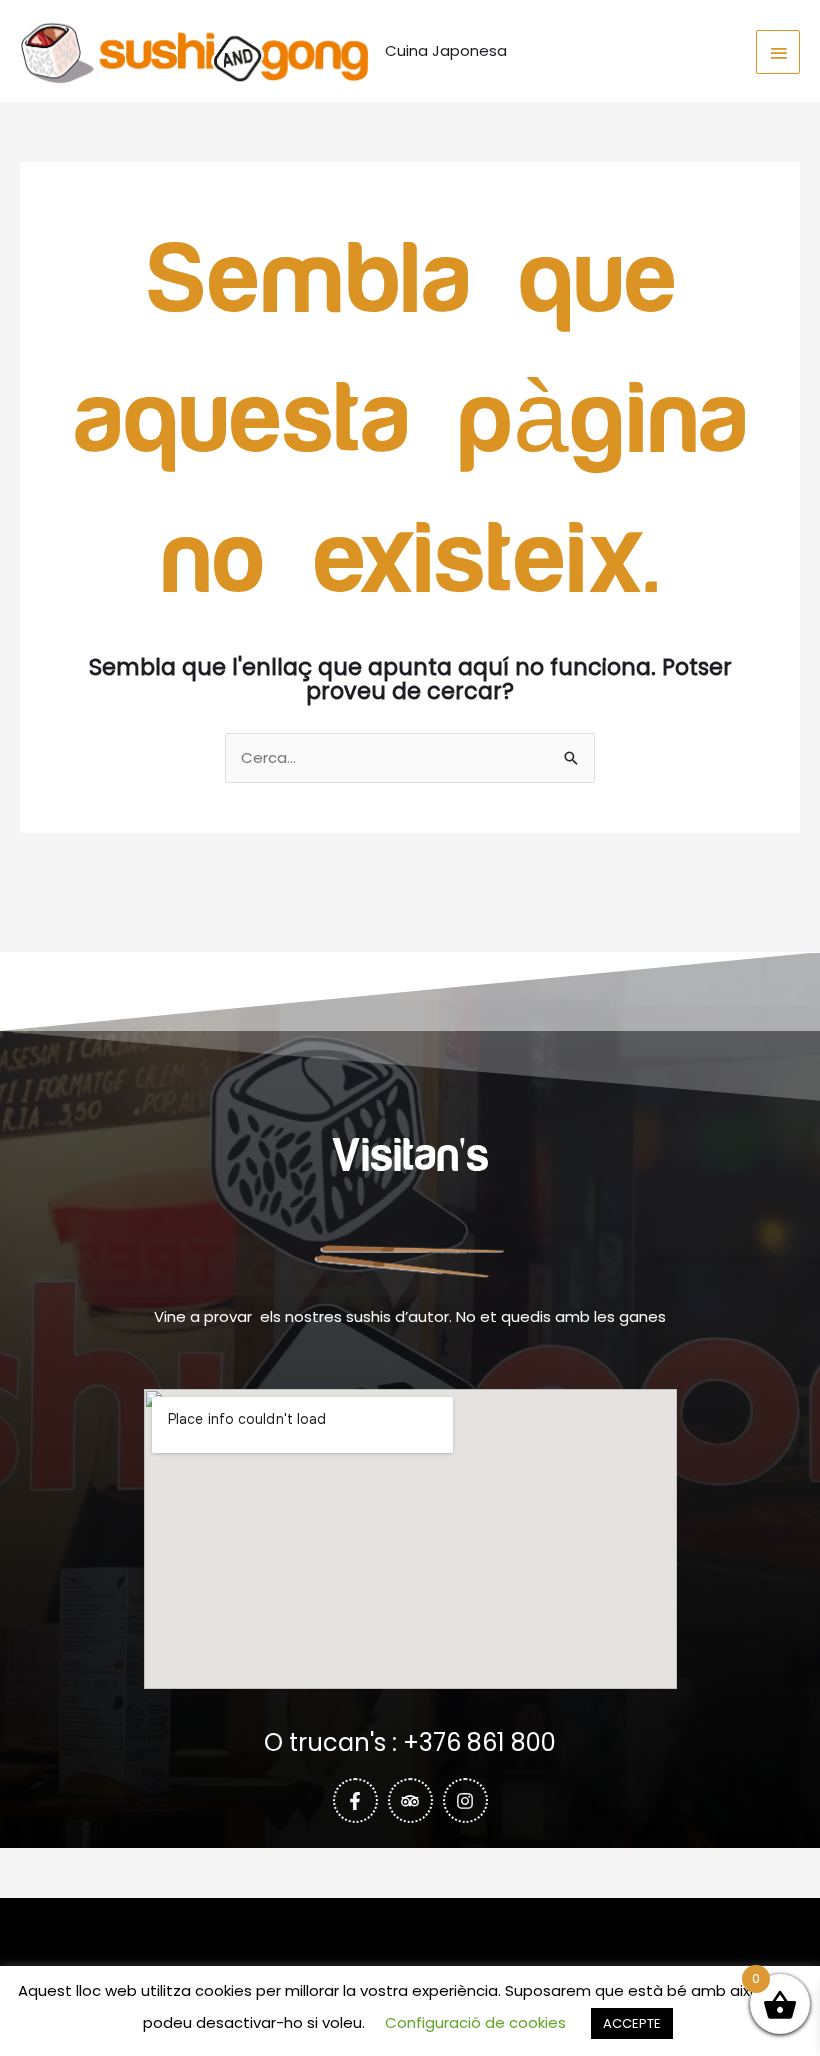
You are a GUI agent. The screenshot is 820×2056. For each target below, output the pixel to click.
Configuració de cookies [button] (475, 2022)
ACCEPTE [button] (632, 2023)
